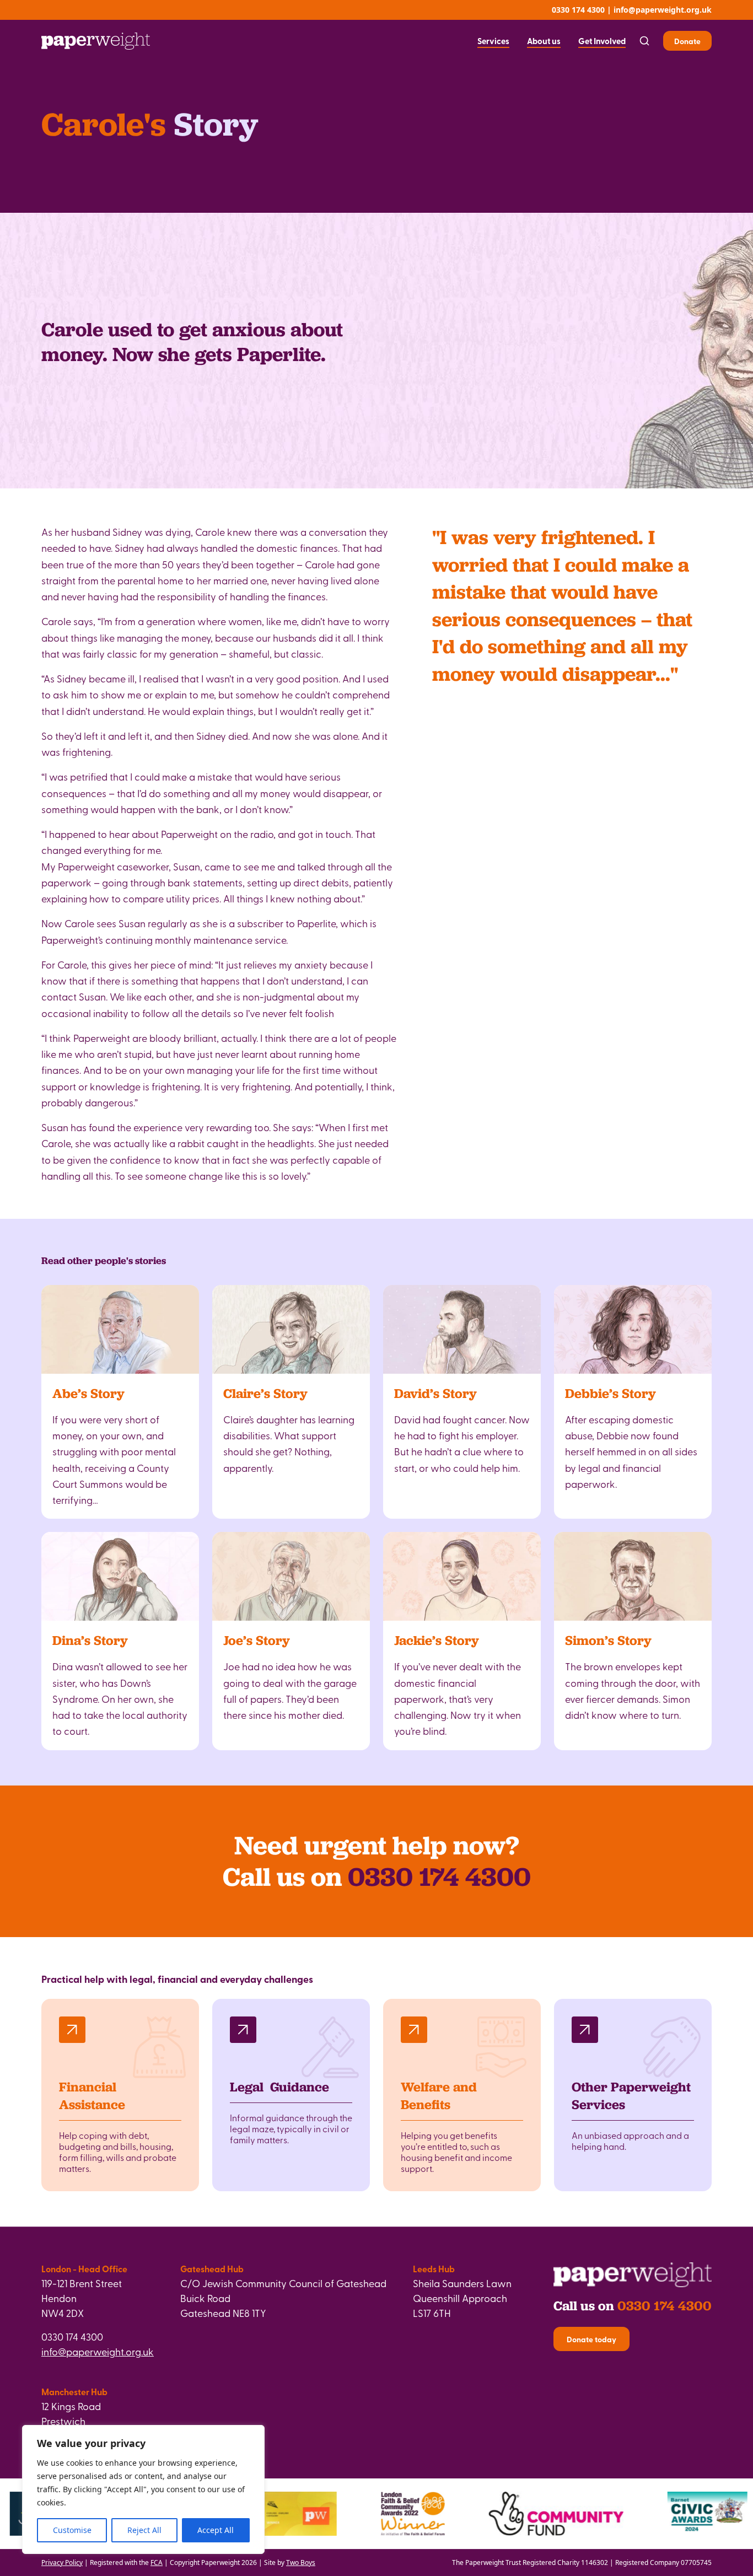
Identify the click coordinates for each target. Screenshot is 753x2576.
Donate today (591, 2339)
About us (544, 41)
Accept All (216, 2530)
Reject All (144, 2530)
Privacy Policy (62, 2562)
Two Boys (301, 2562)
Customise (72, 2530)
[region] (143, 2489)
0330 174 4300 (578, 10)
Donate (687, 41)
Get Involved (602, 41)
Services (493, 41)
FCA (157, 2562)
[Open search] (644, 41)
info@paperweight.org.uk (663, 10)
